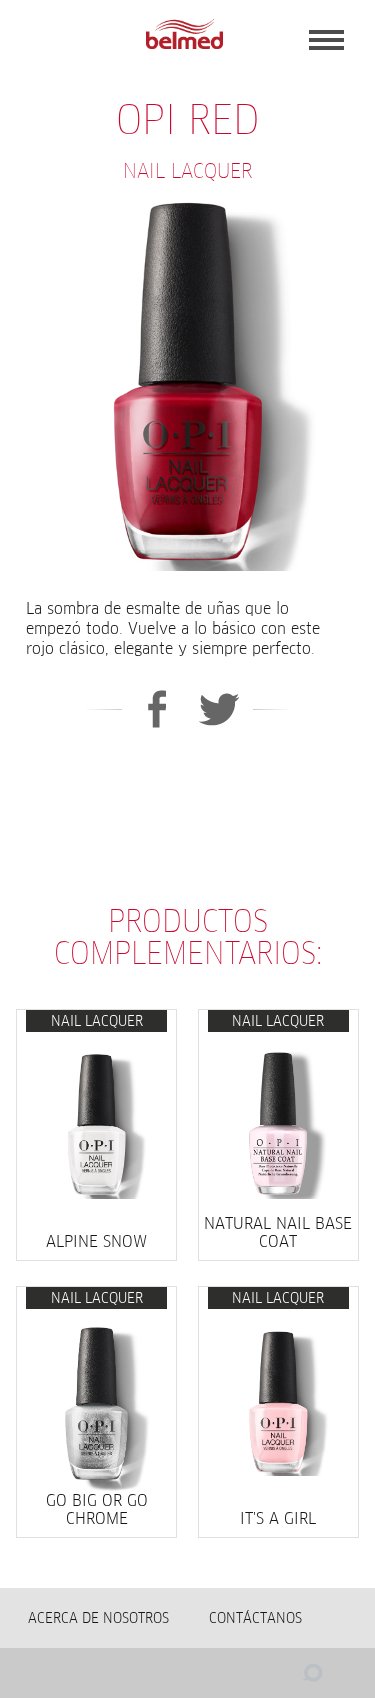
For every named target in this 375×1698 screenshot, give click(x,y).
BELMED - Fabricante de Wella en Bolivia (184, 35)
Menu (326, 40)
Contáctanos (255, 1618)
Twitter (219, 709)
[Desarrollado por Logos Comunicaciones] (273, 1678)
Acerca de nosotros (98, 1618)
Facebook (156, 709)
